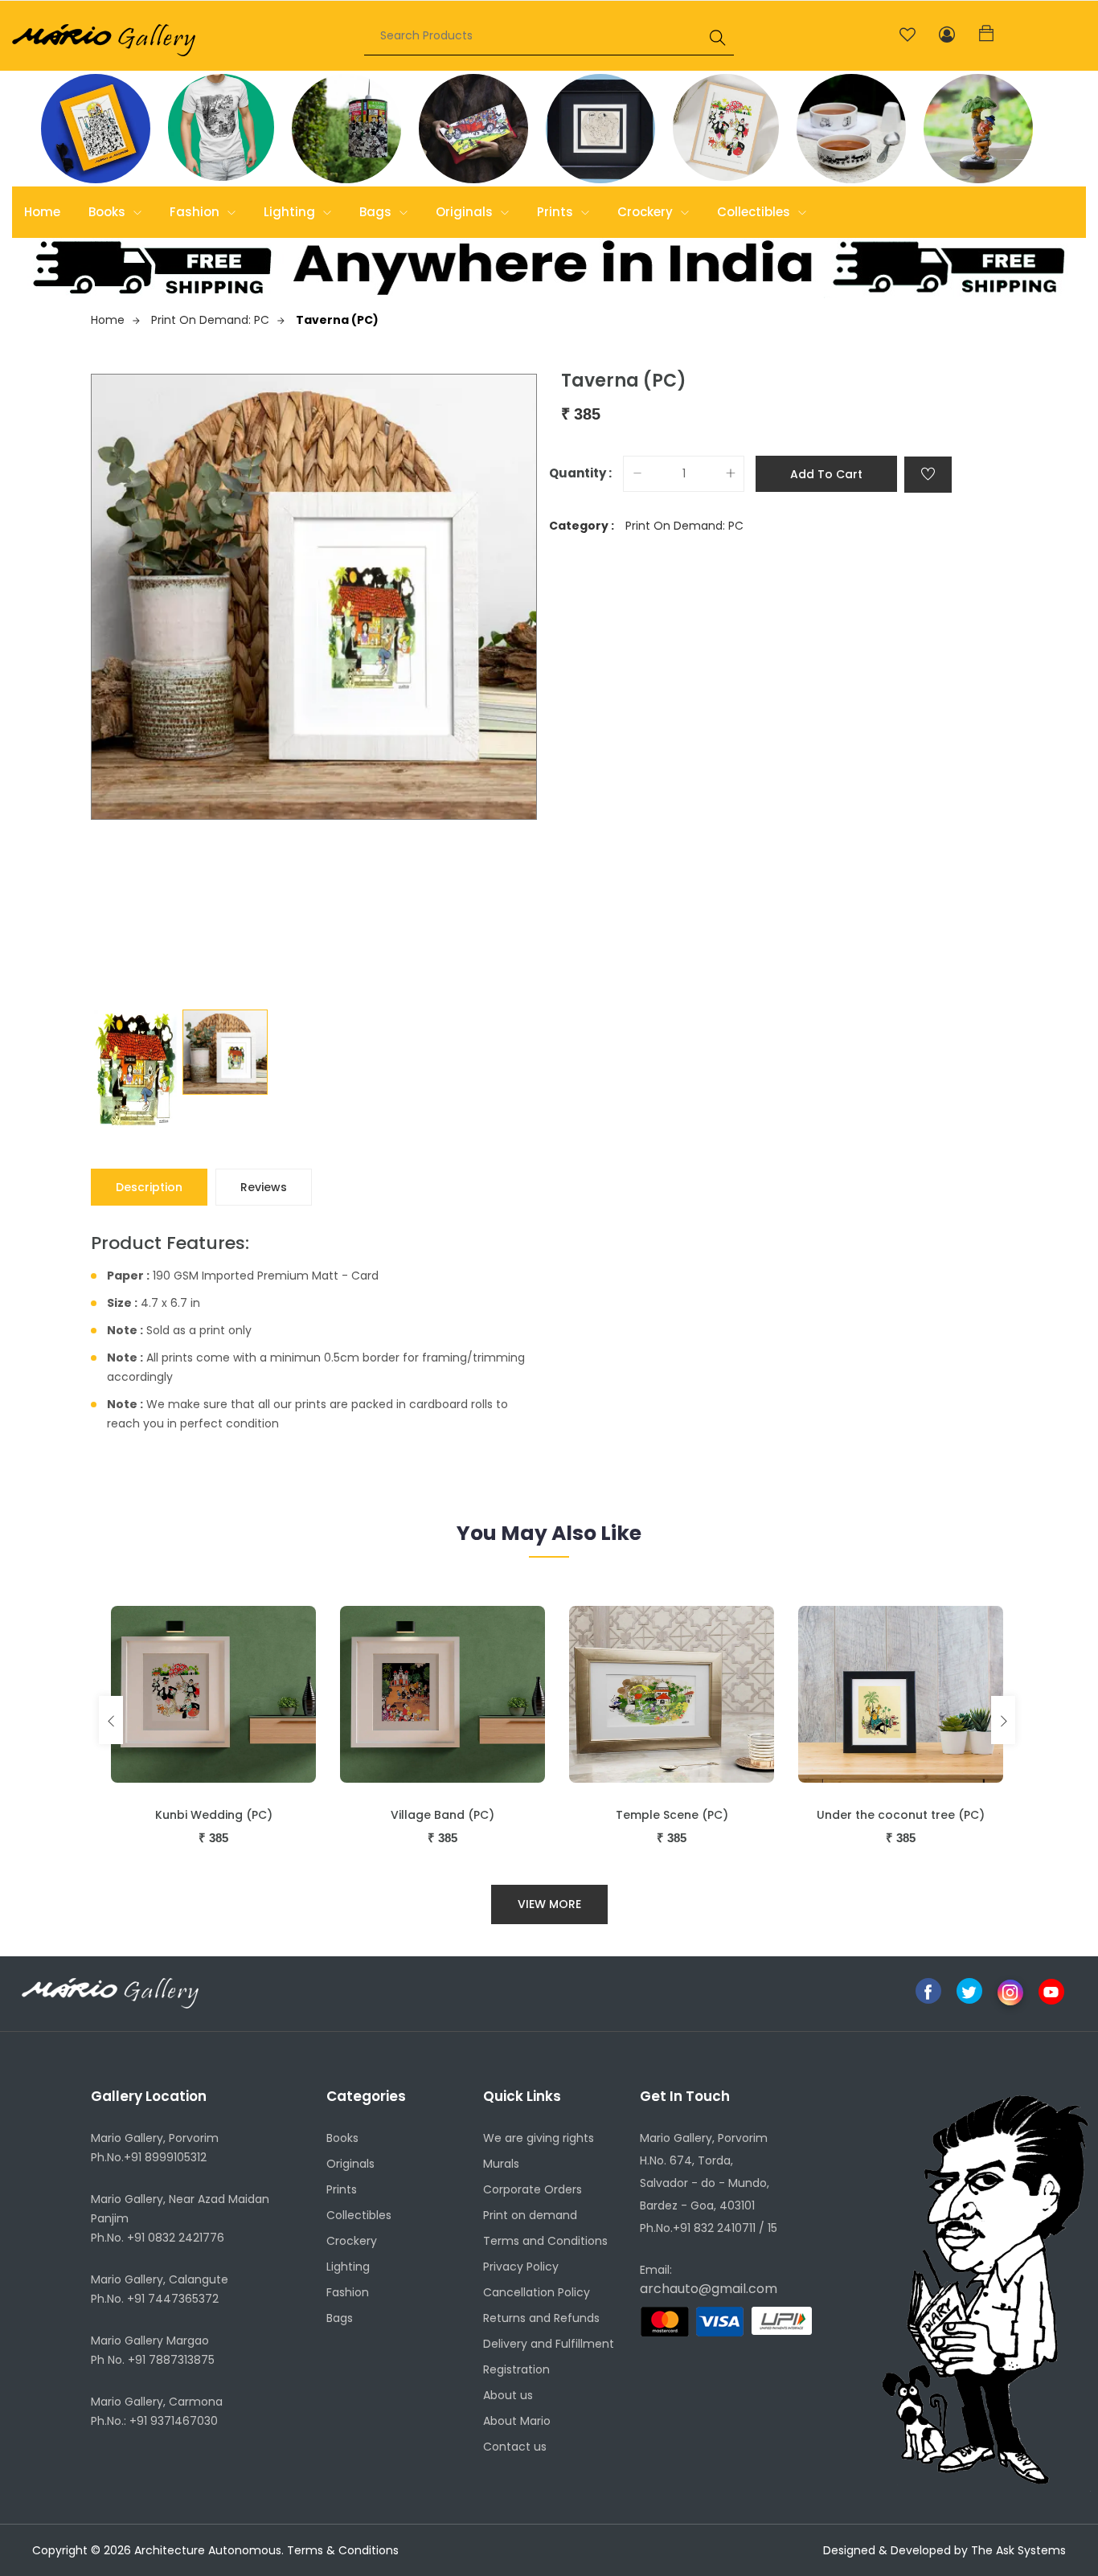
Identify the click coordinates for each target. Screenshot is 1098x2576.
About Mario (517, 2421)
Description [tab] (149, 1187)
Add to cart (826, 474)
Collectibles (755, 212)
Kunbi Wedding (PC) (214, 1815)
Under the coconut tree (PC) (901, 1815)
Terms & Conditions (343, 2550)
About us (508, 2395)
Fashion (196, 212)
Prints (557, 212)
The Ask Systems (1018, 2550)
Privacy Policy (521, 2267)
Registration (516, 2369)
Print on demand (530, 2215)
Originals (466, 212)
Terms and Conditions (545, 2241)
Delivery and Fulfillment (549, 2344)
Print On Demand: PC (210, 320)
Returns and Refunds (541, 2318)
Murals (501, 2164)
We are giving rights (539, 2138)
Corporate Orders (533, 2189)
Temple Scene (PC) (672, 1815)
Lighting (291, 212)
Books (109, 212)
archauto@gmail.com (709, 2289)
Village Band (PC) (442, 1815)
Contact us (515, 2447)
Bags (377, 212)
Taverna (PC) (337, 320)
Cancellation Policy (537, 2292)
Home (42, 212)
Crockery (647, 212)
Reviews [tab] (264, 1187)
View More (549, 1904)
